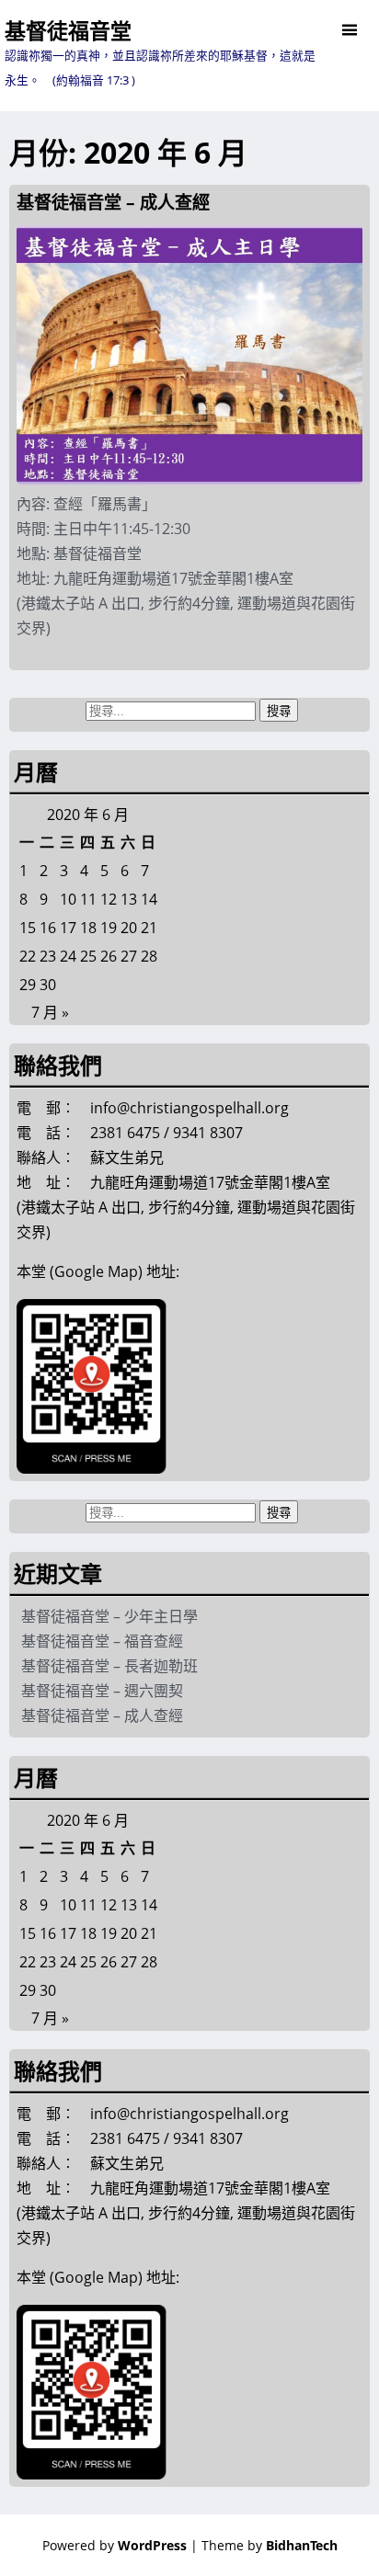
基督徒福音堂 (68, 30)
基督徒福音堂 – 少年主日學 (109, 1616)
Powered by (115, 2545)
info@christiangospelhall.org (189, 1108)
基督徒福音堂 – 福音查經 (102, 1641)
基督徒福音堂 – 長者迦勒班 (109, 1666)
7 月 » (50, 1012)
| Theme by (264, 2545)
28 (149, 956)
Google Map (96, 1271)
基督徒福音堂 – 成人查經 (113, 202)
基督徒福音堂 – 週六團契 (102, 1691)
